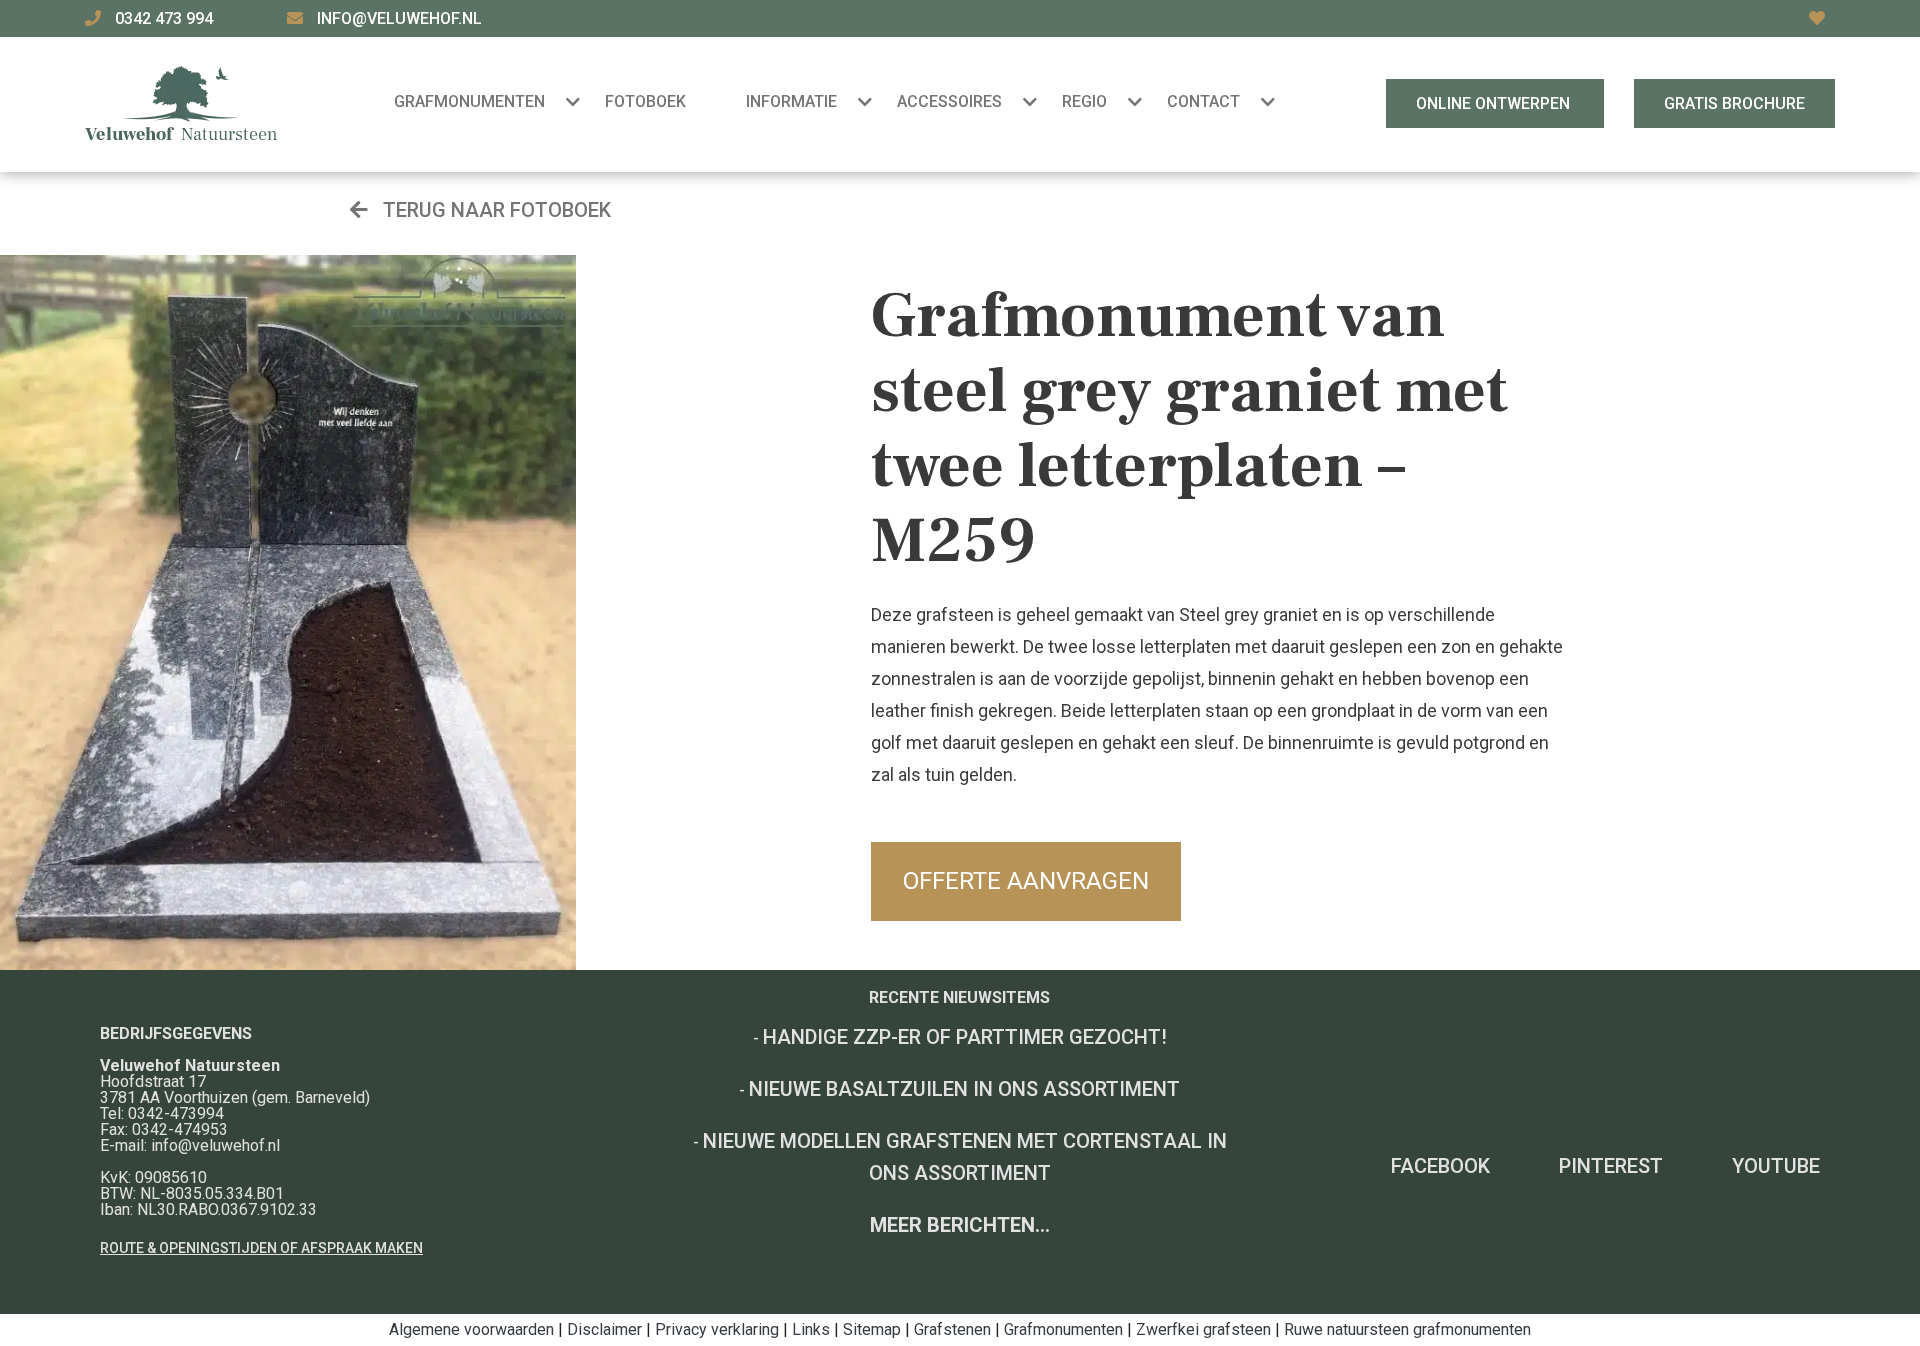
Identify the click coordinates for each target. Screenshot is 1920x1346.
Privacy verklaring (717, 1329)
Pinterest (1611, 1166)
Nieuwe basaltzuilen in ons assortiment (964, 1089)
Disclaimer (604, 1329)
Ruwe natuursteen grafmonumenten (1407, 1329)
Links (811, 1329)
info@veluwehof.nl (399, 18)
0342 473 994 (166, 18)
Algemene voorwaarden (471, 1329)
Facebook (1440, 1166)
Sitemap (872, 1329)
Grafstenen (952, 1329)
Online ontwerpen (1495, 103)
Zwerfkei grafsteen (1203, 1329)
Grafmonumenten (1063, 1329)
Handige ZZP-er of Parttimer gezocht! (965, 1037)
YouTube (1776, 1166)
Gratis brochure (1734, 103)
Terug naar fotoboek (494, 210)
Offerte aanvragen (1026, 881)
